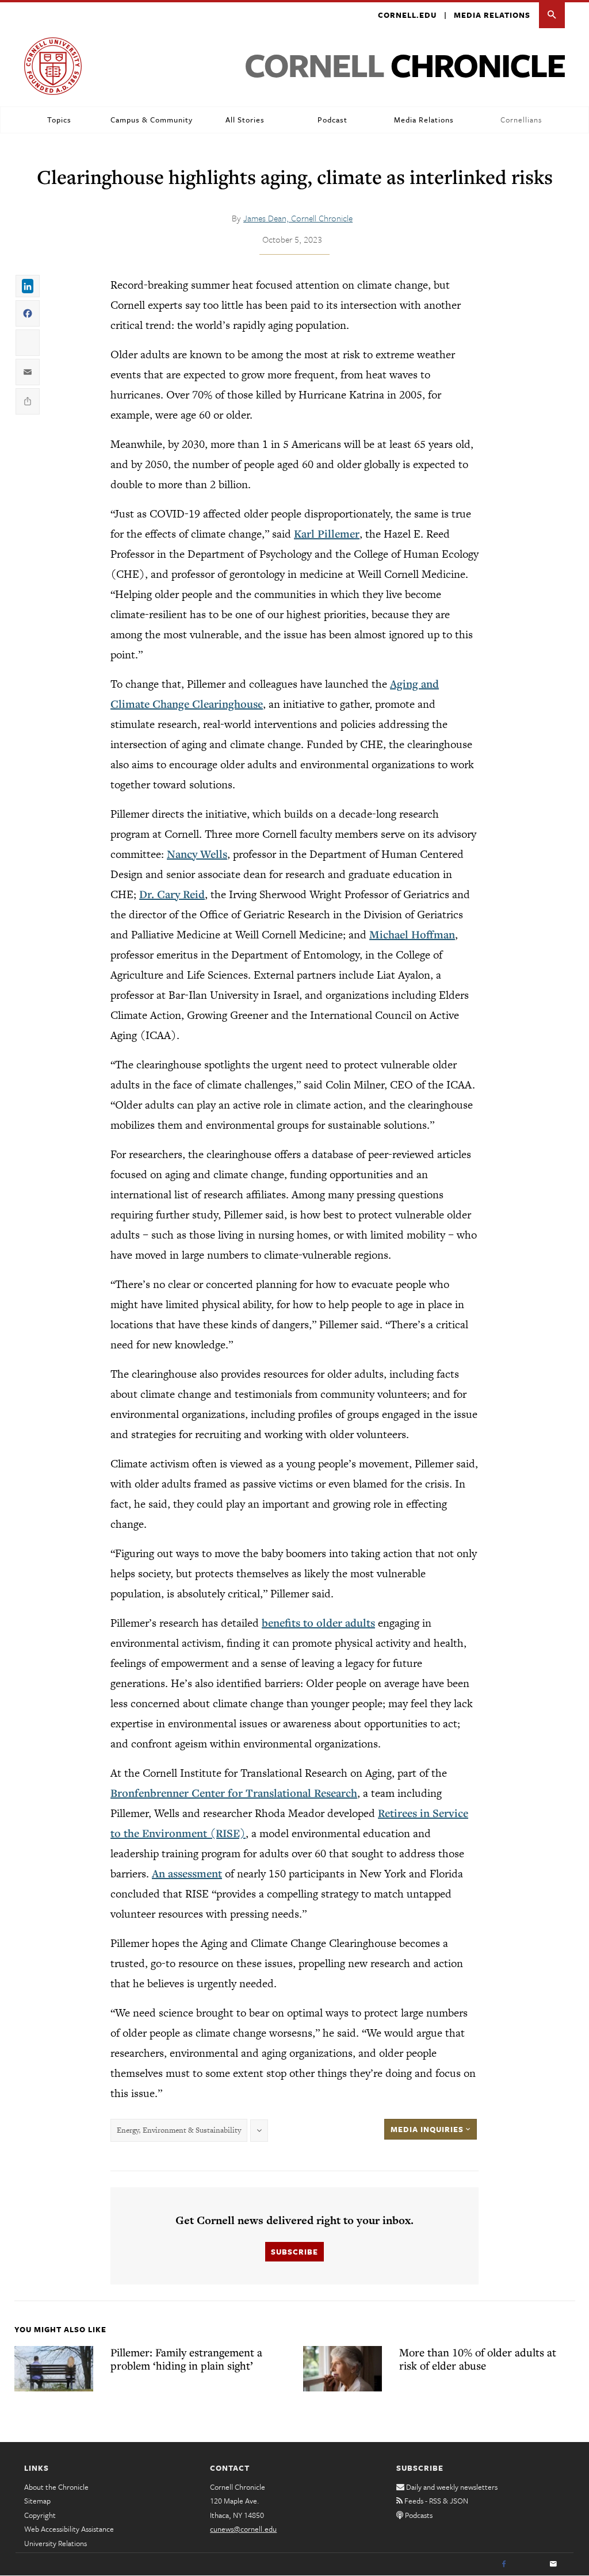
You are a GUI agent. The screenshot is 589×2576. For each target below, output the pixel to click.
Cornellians (521, 120)
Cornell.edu (407, 15)
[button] (552, 15)
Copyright (40, 2515)
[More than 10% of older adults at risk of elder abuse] (343, 2368)
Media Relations (492, 15)
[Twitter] (529, 2564)
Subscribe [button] (294, 2252)
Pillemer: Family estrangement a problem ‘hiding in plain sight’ (186, 2359)
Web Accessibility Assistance (69, 2529)
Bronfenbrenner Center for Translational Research (234, 1793)
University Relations (56, 2543)
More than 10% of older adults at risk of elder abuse (478, 2359)
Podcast (332, 120)
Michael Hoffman (412, 934)
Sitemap (37, 2501)
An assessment (187, 1873)
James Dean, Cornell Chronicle (298, 218)
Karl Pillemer (327, 534)
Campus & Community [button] (152, 120)
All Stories (245, 120)
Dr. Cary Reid (172, 894)
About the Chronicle (56, 2487)
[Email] (553, 2564)
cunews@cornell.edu (243, 2529)
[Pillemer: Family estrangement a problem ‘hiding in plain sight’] (54, 2368)
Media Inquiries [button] (428, 2129)
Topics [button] (59, 120)
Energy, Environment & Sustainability (179, 2130)
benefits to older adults (318, 1623)
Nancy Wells (197, 854)
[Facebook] (504, 2564)
